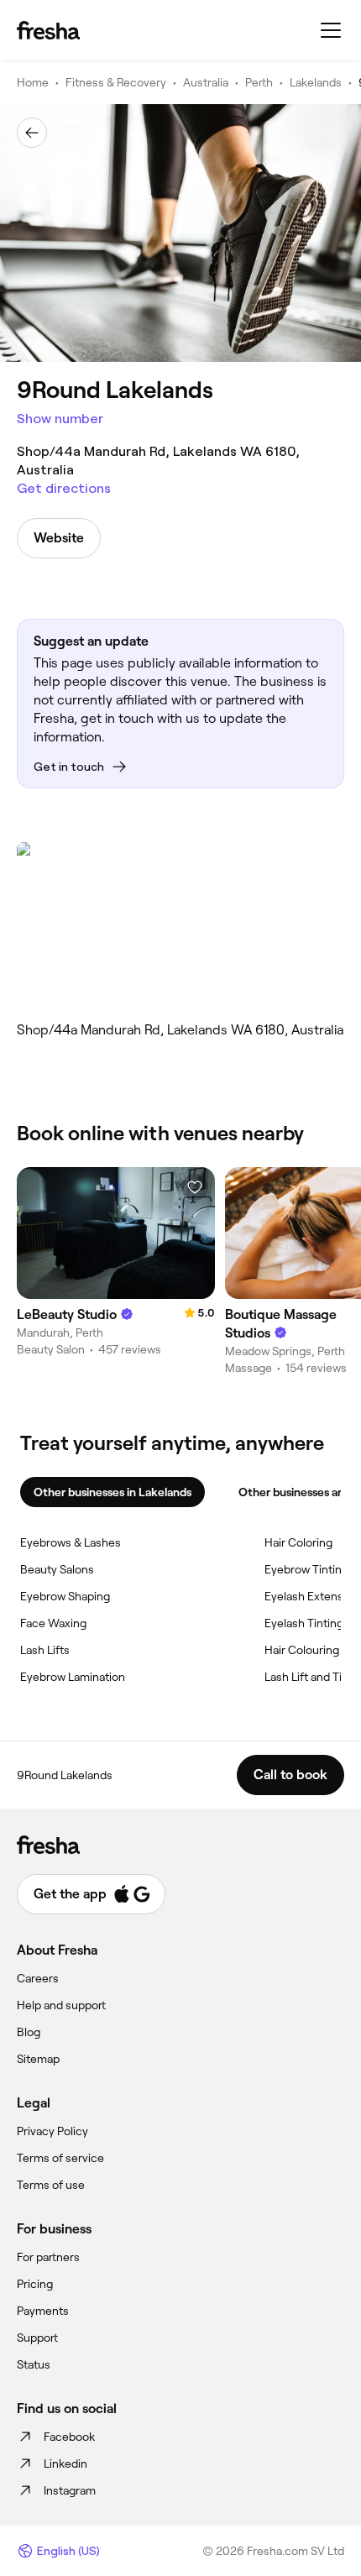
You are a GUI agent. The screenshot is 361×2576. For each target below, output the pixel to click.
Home (33, 82)
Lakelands (316, 82)
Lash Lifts (45, 1650)
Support (37, 2338)
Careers (38, 1978)
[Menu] (331, 30)
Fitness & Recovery (116, 82)
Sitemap (38, 2059)
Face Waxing (53, 1623)
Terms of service (60, 2158)
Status (34, 2364)
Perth (259, 82)
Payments (43, 2311)
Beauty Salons (57, 1569)
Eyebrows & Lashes (71, 1542)
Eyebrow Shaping (65, 1596)
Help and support (61, 2005)
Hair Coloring (298, 1542)
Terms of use (51, 2185)
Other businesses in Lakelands (112, 1492)
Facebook (69, 2437)
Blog (29, 2032)
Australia (206, 82)
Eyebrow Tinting (306, 1569)
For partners (48, 2257)
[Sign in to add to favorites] (195, 1187)
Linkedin (65, 2463)
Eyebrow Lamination (73, 1677)
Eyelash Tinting (304, 1623)
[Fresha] (48, 30)
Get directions (64, 488)
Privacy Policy (52, 2131)
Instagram (70, 2490)
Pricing (35, 2284)
